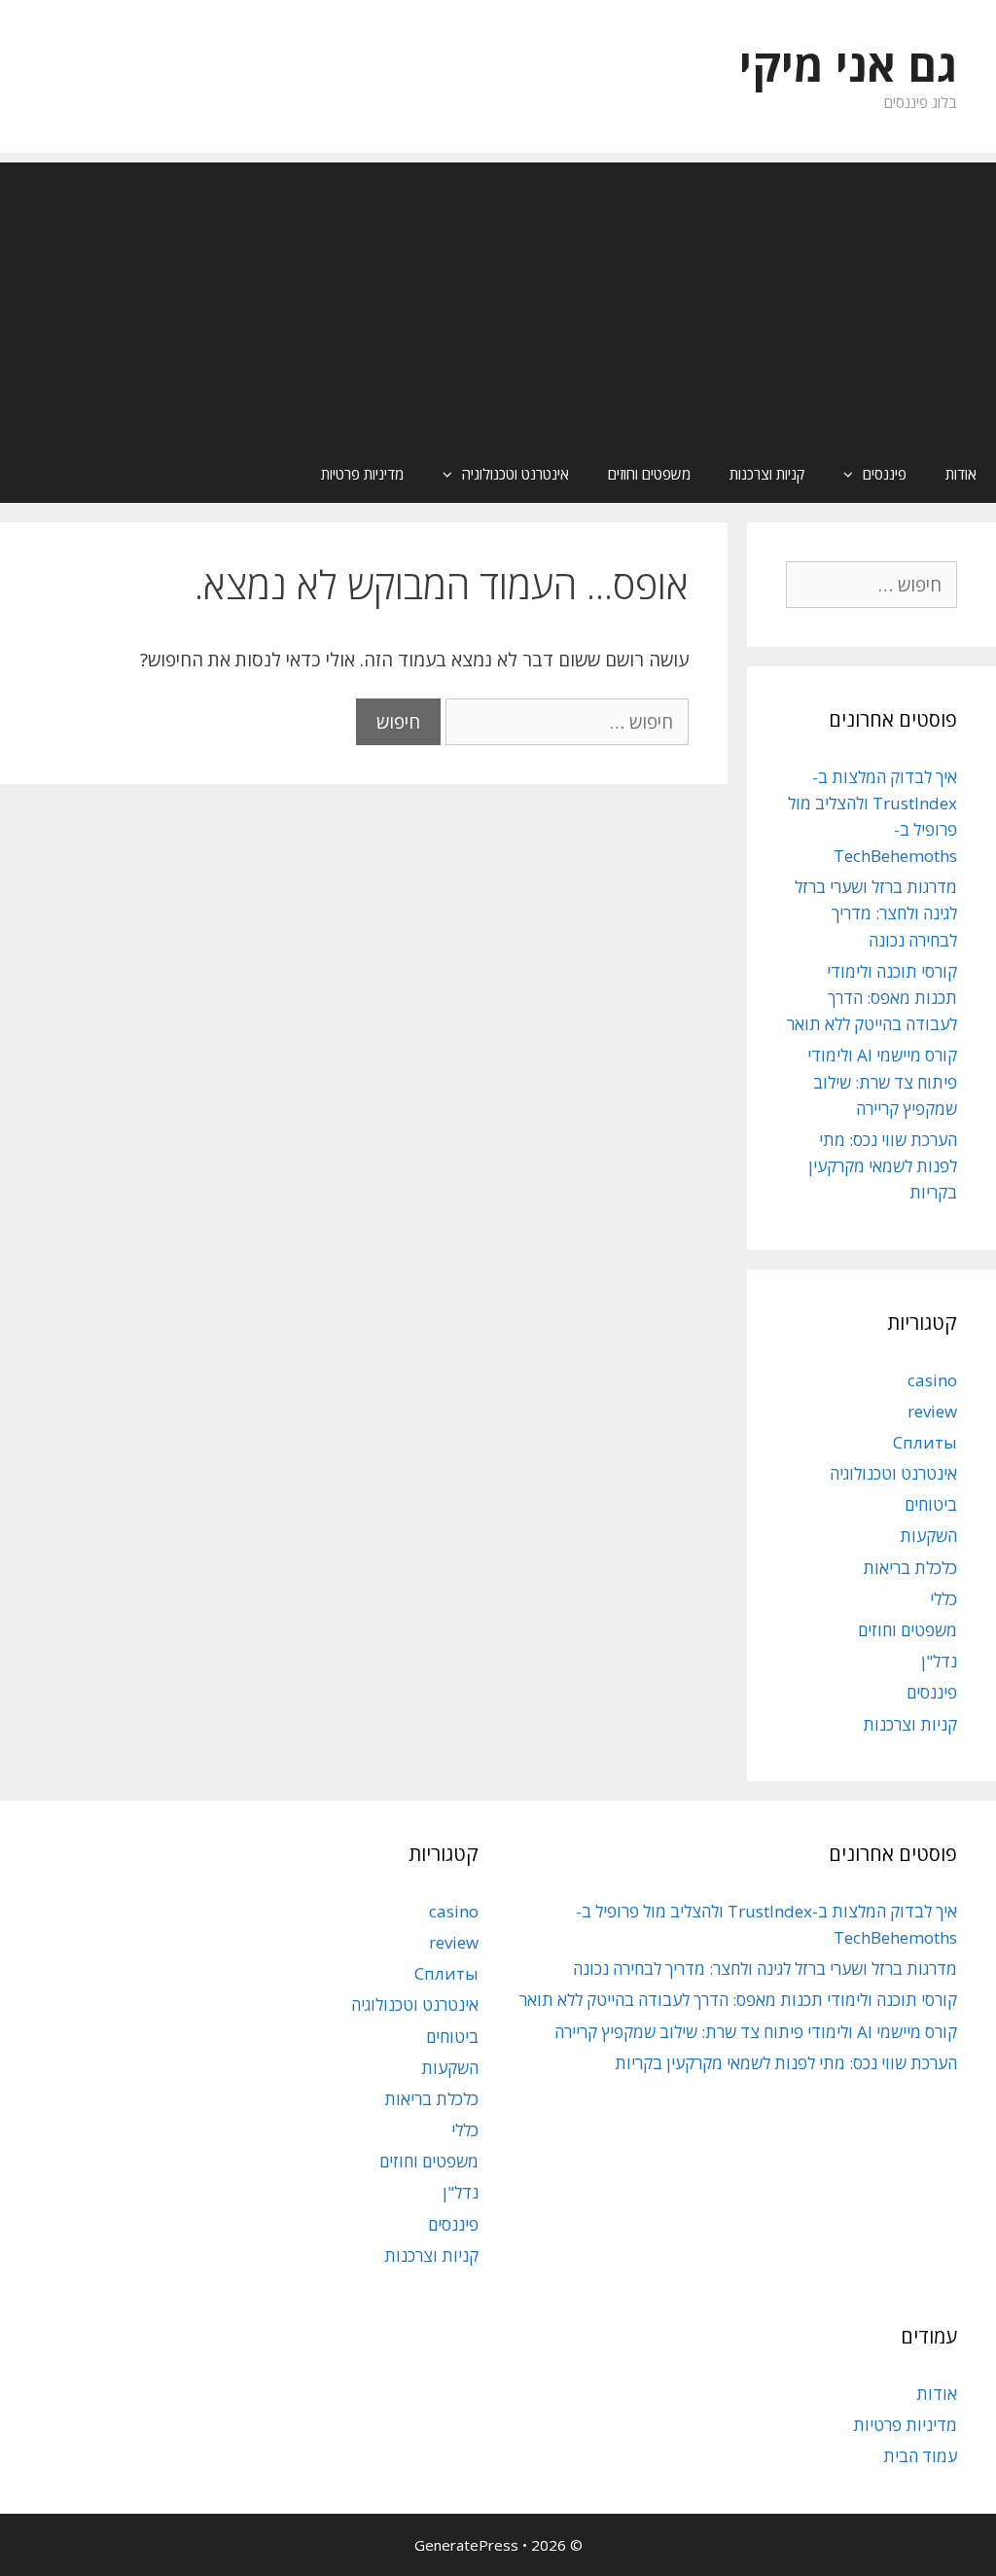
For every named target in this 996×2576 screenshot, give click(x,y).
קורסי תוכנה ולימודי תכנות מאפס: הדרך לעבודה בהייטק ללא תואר (872, 998)
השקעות (928, 1536)
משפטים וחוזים (649, 474)
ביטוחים (931, 1504)
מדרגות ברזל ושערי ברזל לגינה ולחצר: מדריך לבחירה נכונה (876, 913)
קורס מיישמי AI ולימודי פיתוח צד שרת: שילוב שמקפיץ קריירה (882, 1081)
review (932, 1411)
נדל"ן (939, 1661)
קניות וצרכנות (767, 474)
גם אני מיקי (848, 65)
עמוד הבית (920, 2456)
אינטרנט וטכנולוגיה (516, 474)
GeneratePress (466, 2545)
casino (932, 1380)
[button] (843, 474)
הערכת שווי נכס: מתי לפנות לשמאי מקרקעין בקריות (883, 1166)
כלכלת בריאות (910, 1568)
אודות (961, 474)
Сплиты (925, 1442)
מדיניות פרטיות (362, 474)
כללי (943, 1599)
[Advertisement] (498, 299)
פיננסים (885, 474)
